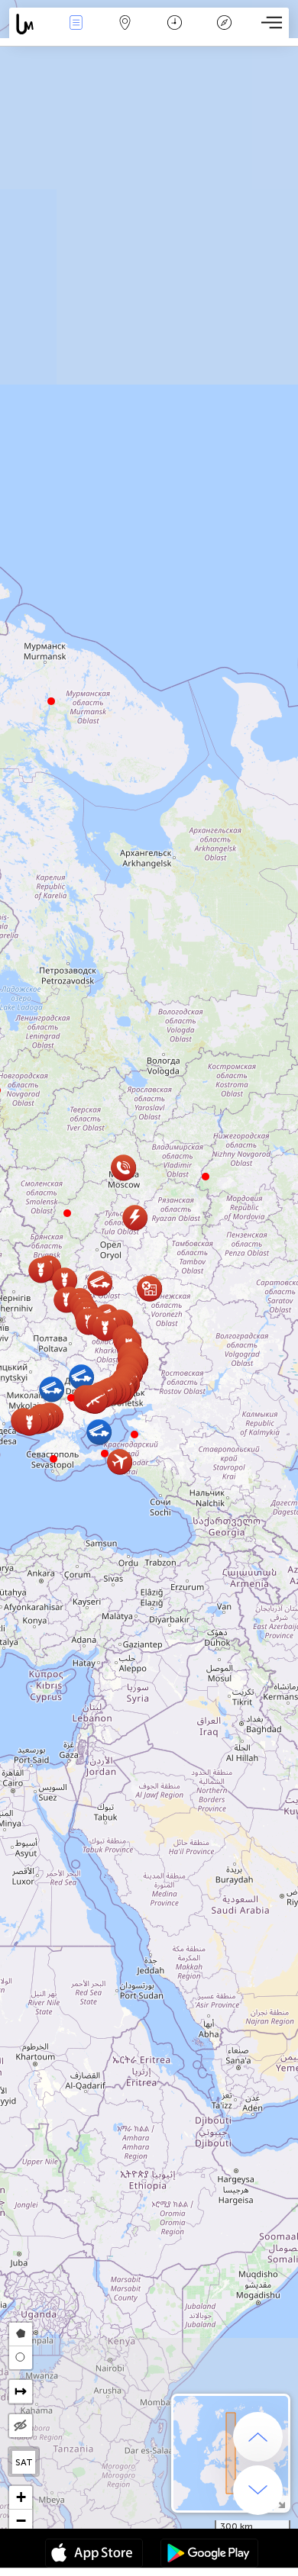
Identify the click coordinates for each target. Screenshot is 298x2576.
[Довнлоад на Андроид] (209, 2555)
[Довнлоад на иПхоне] (94, 2555)
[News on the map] (30, 24)
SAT (24, 2462)
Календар (175, 33)
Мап (125, 33)
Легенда (224, 33)
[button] (53, 1459)
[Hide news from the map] (21, 2426)
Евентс (76, 33)
